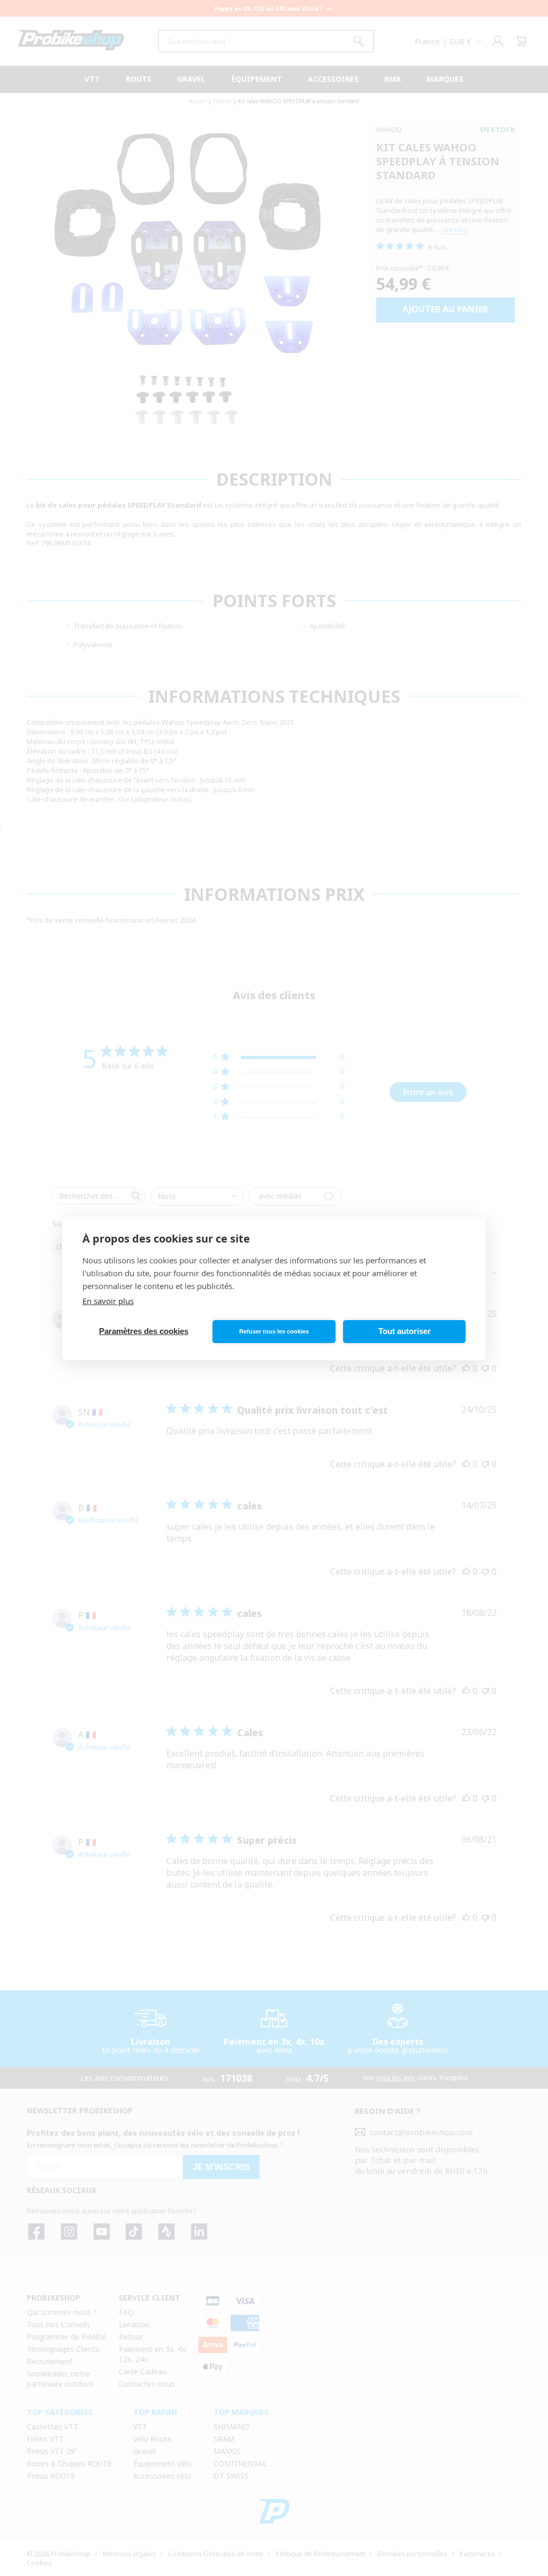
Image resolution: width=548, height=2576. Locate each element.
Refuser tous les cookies (274, 1331)
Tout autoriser (405, 1331)
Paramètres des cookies (144, 1331)
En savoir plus (108, 1301)
